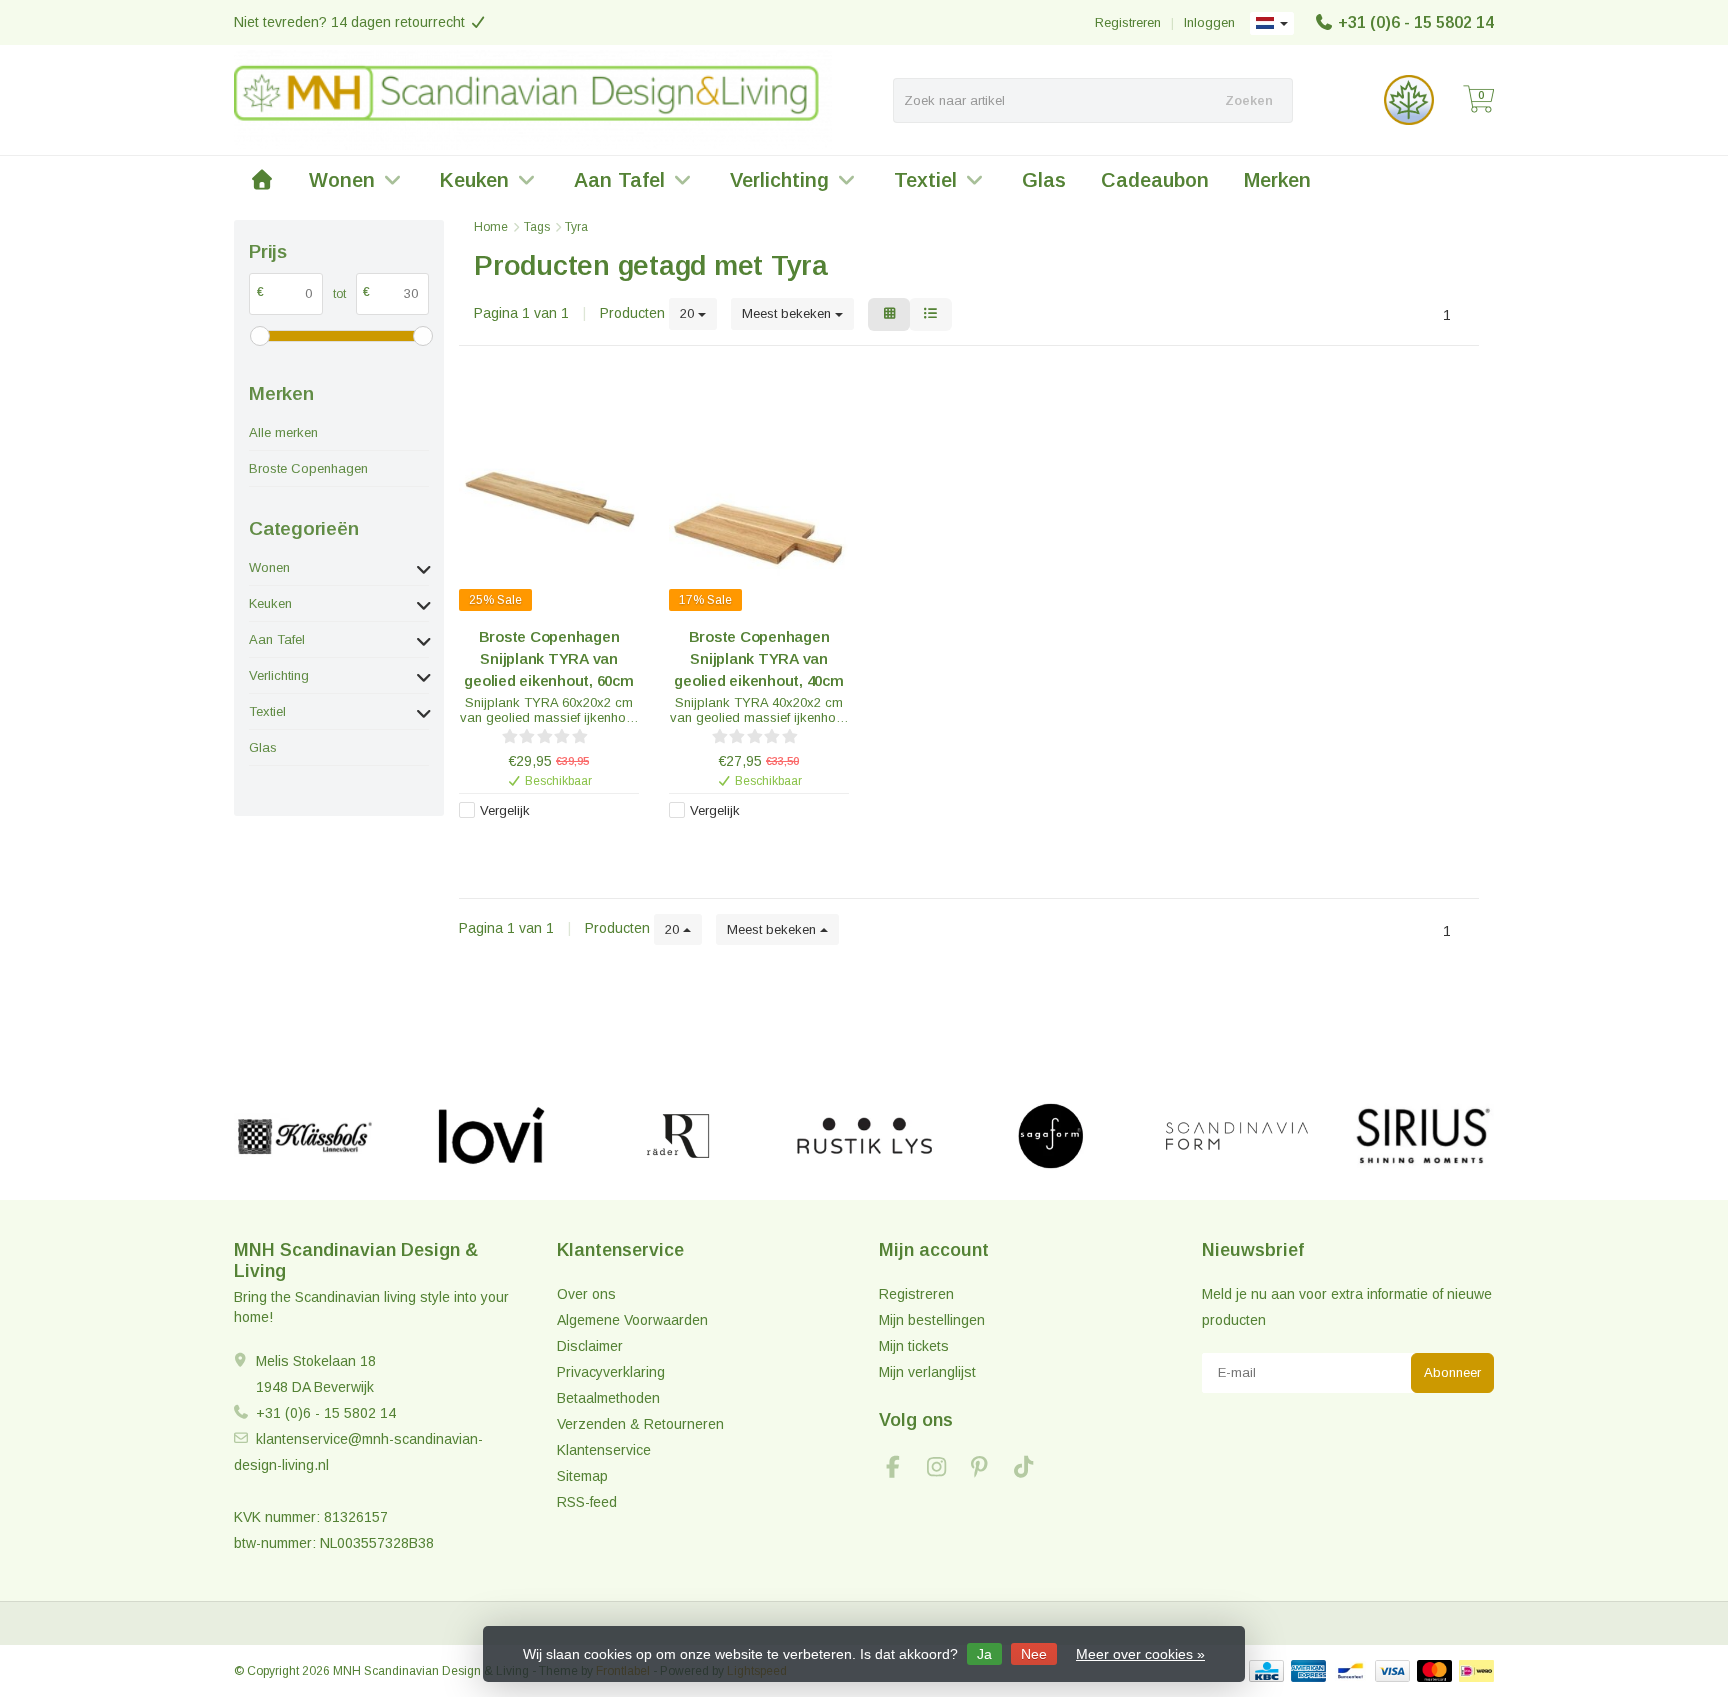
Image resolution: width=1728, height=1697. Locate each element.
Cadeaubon (1155, 180)
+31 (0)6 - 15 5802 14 (1416, 22)
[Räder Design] (677, 1136)
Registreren (1128, 22)
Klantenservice (604, 1450)
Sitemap (582, 1476)
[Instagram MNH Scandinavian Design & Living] (945, 1470)
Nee (1034, 1654)
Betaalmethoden (608, 1398)
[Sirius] (1423, 1136)
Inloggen (1209, 22)
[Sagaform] (1050, 1136)
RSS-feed (587, 1502)
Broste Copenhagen (308, 468)
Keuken (474, 180)
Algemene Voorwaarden (632, 1320)
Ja (984, 1654)
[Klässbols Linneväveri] (304, 1136)
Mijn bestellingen (932, 1320)
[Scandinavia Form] (1236, 1136)
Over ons (586, 1294)
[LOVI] (491, 1136)
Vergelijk (505, 810)
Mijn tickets (914, 1346)
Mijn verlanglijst (927, 1372)
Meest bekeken (788, 313)
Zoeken (1249, 100)
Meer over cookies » (1140, 1654)
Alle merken (283, 432)
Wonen (342, 180)
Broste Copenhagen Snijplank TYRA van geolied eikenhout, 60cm (548, 658)
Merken (1277, 180)
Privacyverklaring (611, 1372)
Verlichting (779, 180)
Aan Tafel (619, 180)
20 (689, 313)
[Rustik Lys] (864, 1136)
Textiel (925, 180)
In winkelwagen (539, 843)
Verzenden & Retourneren (640, 1424)
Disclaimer (590, 1346)
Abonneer (1452, 1372)
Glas (1044, 180)
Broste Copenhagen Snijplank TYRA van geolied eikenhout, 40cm (758, 658)
